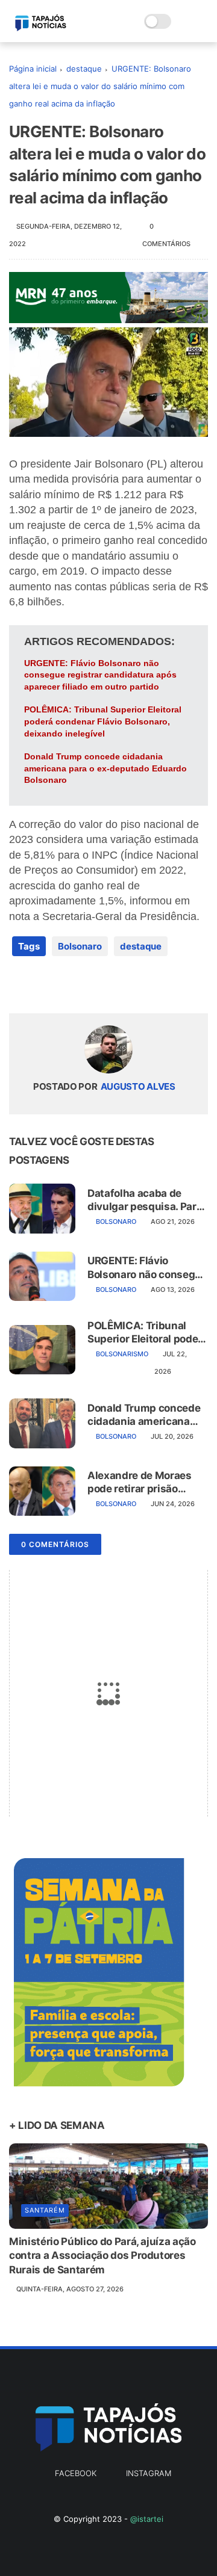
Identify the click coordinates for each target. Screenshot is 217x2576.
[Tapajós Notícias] (41, 28)
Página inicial (33, 69)
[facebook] (20, 985)
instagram (149, 2473)
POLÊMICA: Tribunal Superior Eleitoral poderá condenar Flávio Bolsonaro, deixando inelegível (103, 721)
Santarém (45, 2210)
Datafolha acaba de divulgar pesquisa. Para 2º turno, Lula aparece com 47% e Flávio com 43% (145, 1200)
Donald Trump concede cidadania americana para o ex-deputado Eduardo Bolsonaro (105, 768)
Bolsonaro (80, 946)
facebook (76, 2473)
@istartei (147, 2519)
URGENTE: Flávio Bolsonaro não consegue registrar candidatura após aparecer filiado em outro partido (100, 675)
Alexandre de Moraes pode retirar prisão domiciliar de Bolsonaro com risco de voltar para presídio (146, 1482)
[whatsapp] (68, 985)
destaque (84, 69)
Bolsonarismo (122, 1354)
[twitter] (44, 985)
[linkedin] (116, 985)
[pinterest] (92, 985)
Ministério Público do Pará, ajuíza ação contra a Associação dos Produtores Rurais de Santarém (102, 2256)
